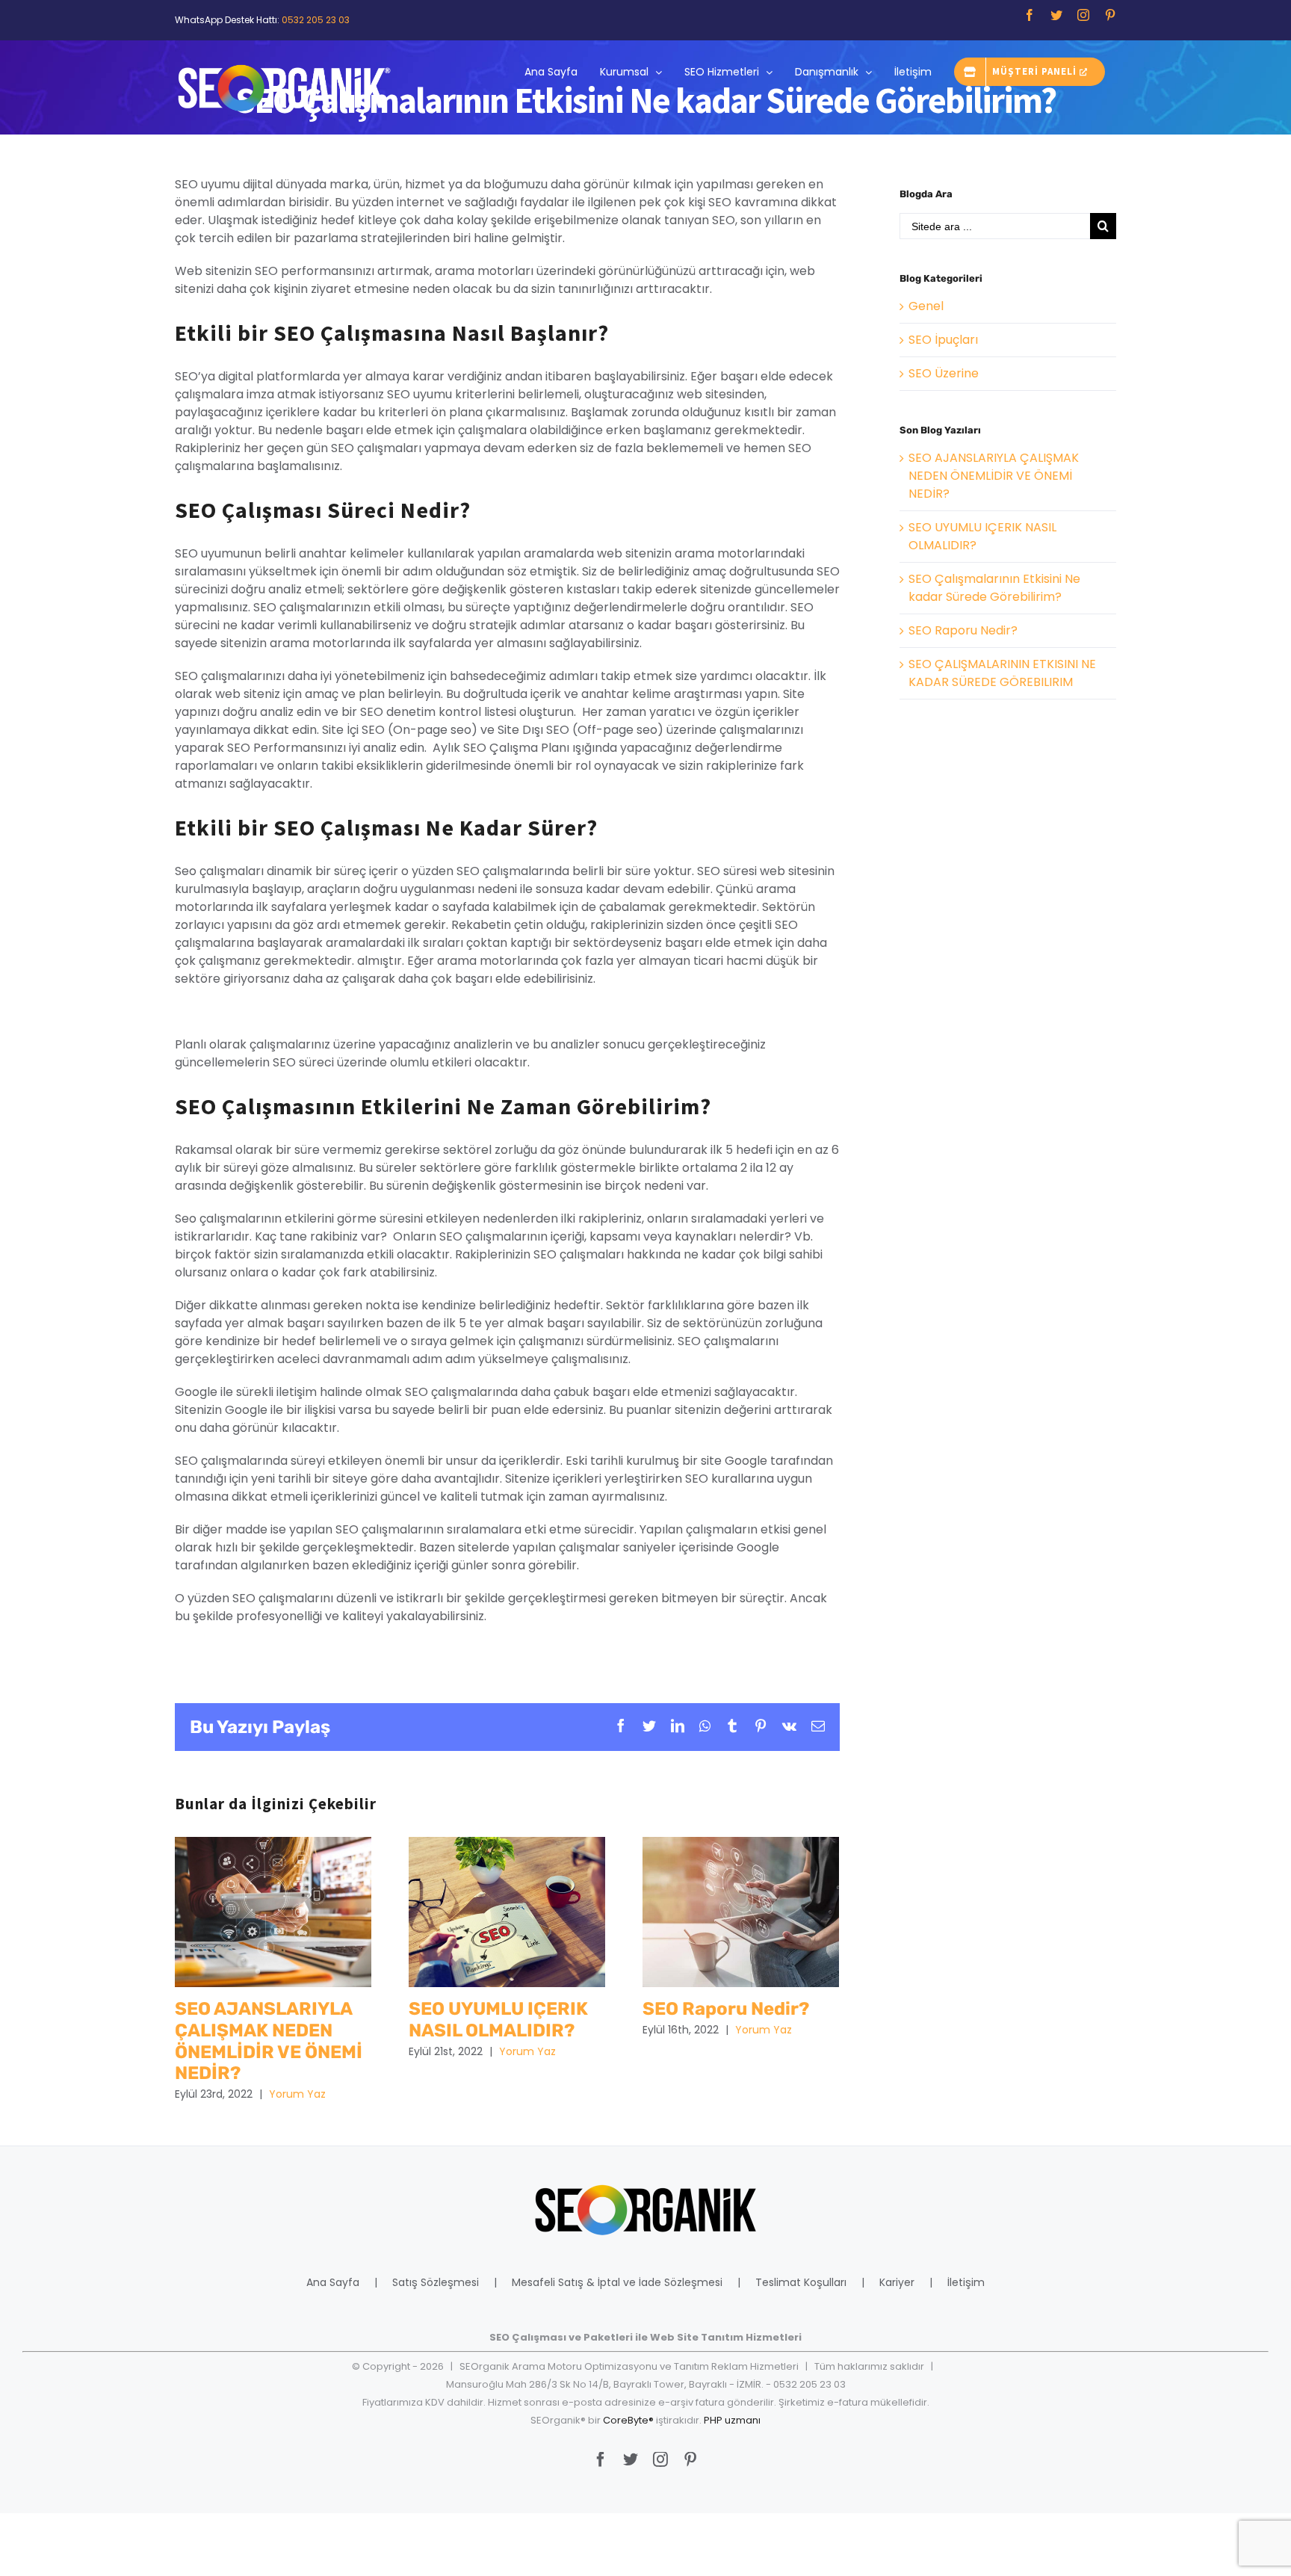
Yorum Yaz (297, 2094)
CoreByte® (628, 2420)
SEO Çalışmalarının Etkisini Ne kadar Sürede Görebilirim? (994, 588)
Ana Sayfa (333, 2282)
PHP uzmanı (732, 2420)
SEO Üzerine (944, 373)
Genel (926, 306)
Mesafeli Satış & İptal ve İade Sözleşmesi (617, 2282)
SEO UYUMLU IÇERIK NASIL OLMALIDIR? (507, 1912)
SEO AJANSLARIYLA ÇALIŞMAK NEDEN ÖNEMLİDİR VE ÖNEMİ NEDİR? (273, 1912)
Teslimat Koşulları (801, 2282)
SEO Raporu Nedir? (741, 1912)
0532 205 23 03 (316, 20)
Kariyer (897, 2282)
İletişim (966, 2282)
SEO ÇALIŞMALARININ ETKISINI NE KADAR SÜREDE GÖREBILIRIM (1002, 673)
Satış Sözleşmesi (436, 2282)
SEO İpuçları (943, 340)
